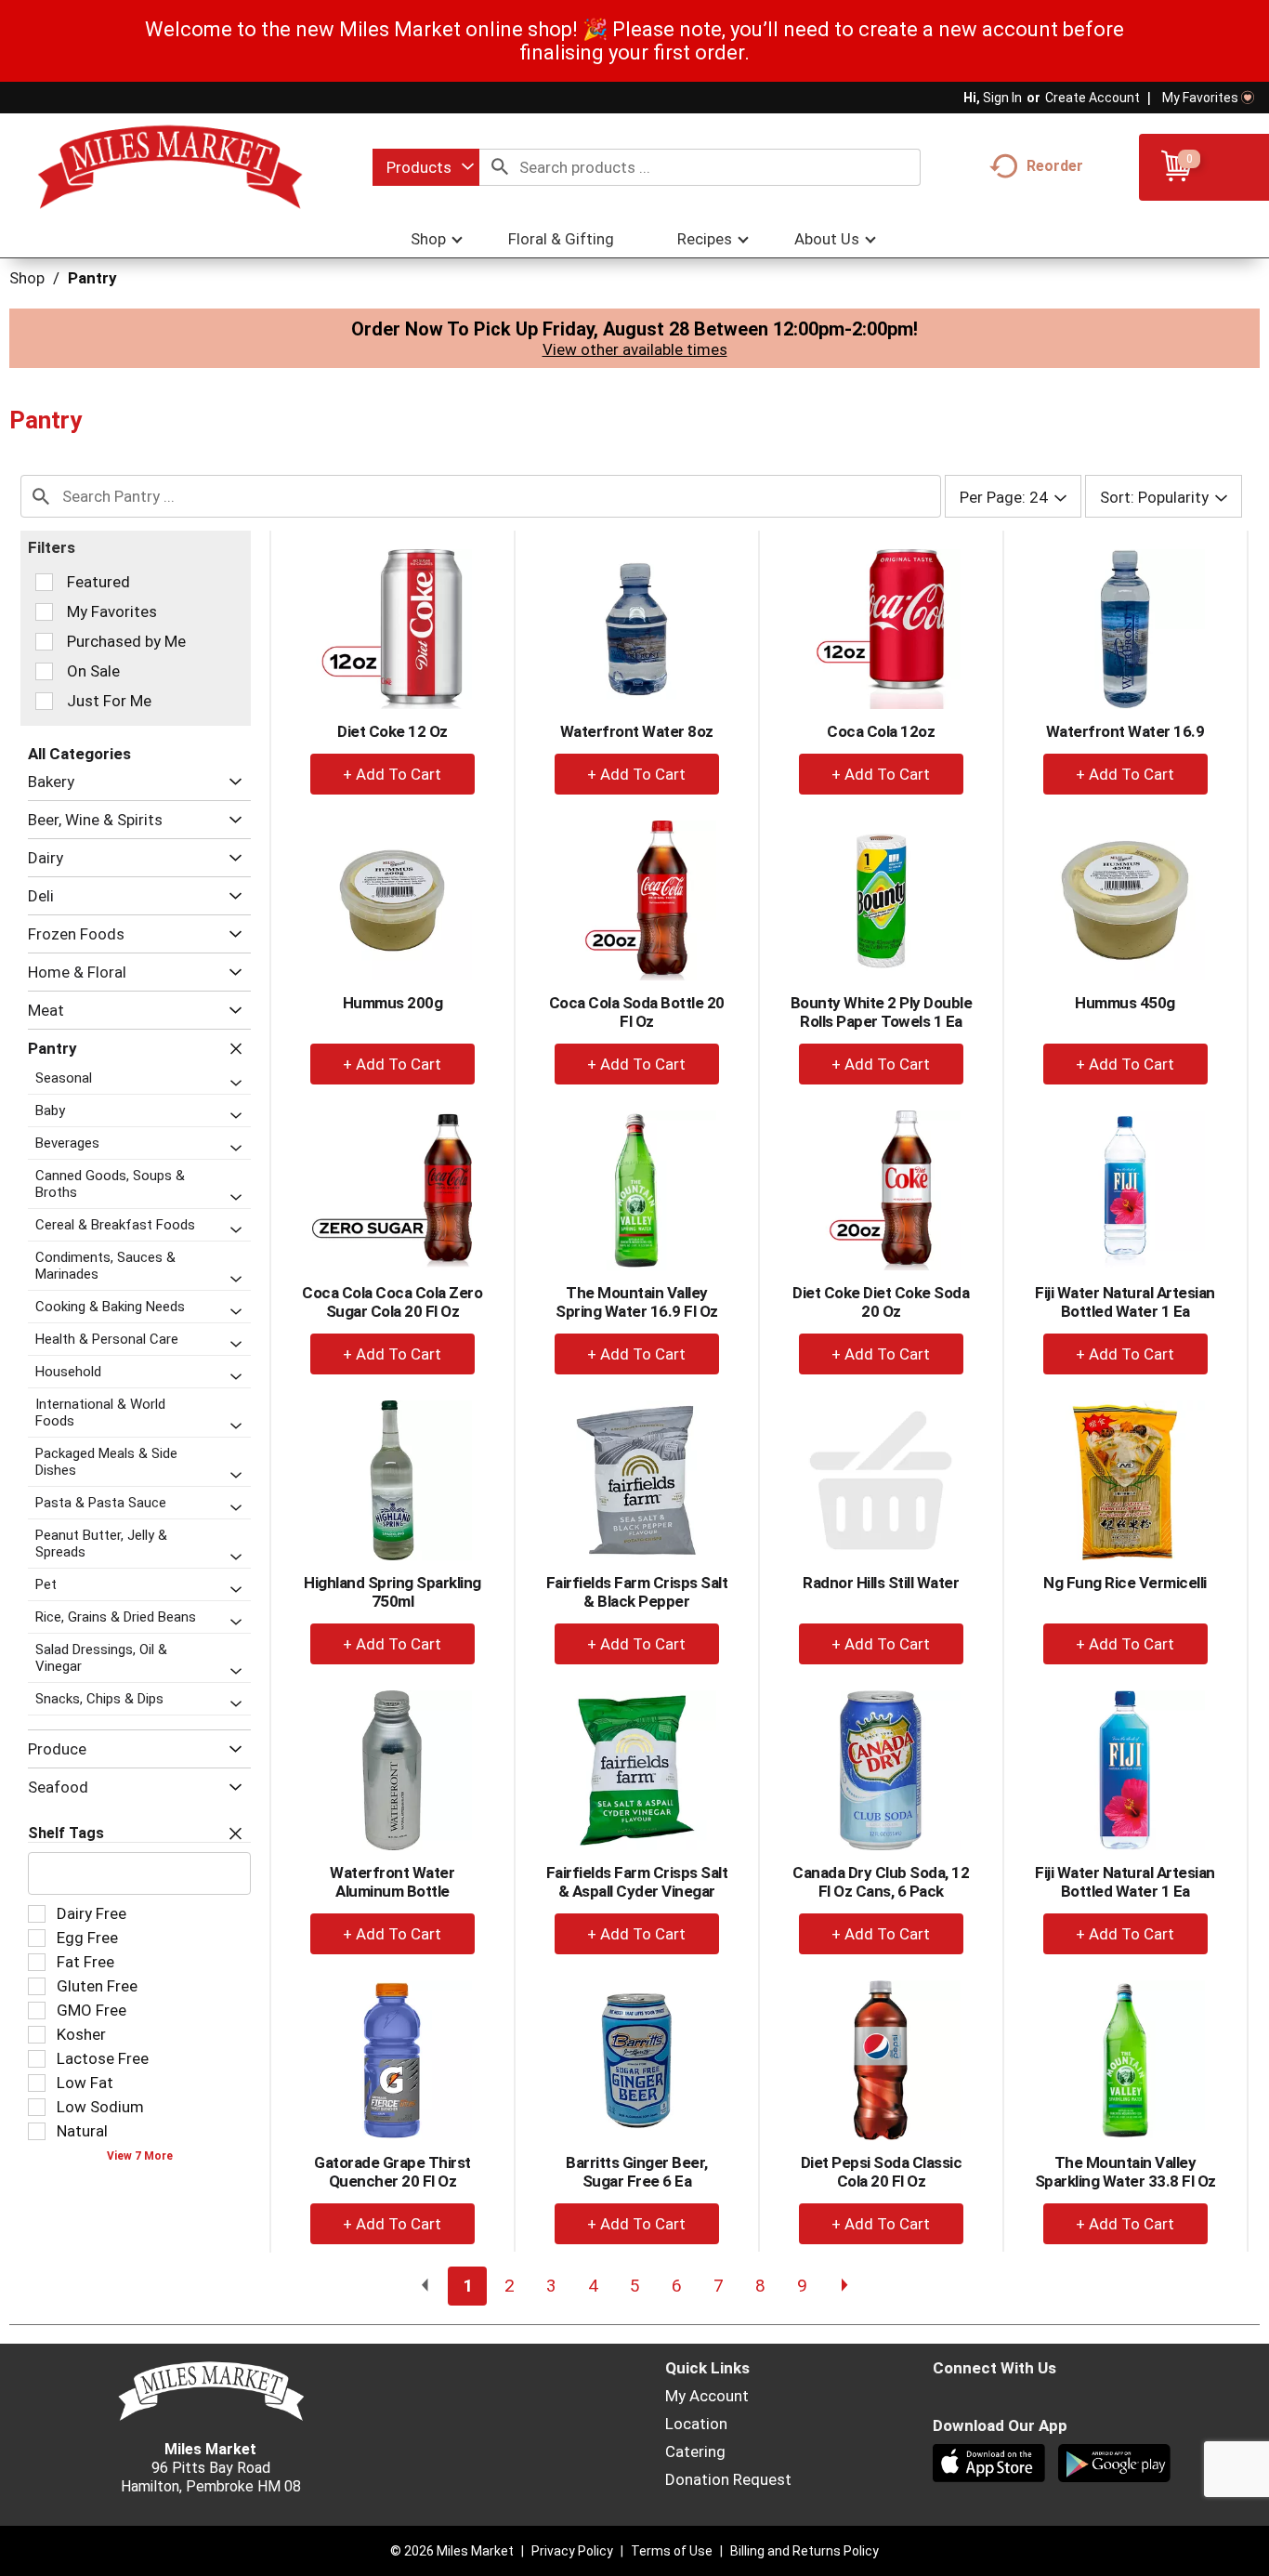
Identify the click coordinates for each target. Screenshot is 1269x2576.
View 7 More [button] (140, 2156)
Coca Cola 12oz (881, 731)
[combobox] (426, 167)
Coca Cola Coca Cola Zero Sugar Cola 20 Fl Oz (392, 1302)
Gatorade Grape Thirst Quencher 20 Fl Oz (392, 2172)
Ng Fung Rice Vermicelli (1125, 1583)
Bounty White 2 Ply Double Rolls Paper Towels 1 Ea (882, 1012)
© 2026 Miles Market (452, 2551)
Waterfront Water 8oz (637, 731)
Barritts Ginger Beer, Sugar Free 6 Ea (637, 2172)
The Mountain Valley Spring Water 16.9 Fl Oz (637, 1302)
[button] (231, 782)
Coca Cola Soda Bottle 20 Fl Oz (637, 1012)
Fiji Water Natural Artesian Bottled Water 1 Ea (1125, 1302)
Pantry (92, 278)
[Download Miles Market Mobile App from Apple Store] (991, 2465)
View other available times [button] (635, 349)
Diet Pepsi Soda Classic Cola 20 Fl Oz (882, 2172)
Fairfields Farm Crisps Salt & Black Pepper (637, 1592)
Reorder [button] (1055, 166)
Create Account (1092, 98)
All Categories (79, 754)
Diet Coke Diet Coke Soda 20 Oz (881, 1302)
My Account (707, 2396)
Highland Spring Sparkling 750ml (392, 1592)
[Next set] (844, 2286)
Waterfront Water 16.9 (1125, 731)
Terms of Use (672, 2551)
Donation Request (728, 2479)
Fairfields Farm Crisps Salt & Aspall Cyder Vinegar (637, 1882)
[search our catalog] (500, 167)
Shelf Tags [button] (66, 1833)
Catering (695, 2451)
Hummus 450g (1125, 1003)
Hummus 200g (393, 1003)
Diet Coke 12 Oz (392, 731)
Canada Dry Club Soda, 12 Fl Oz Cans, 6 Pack (881, 1882)
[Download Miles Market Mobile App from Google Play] (1116, 2465)
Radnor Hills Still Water (881, 1583)
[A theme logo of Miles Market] (170, 167)
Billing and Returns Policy (805, 2551)
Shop (27, 278)
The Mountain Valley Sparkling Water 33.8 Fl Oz (1125, 2172)
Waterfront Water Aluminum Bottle (392, 1882)
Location (696, 2424)
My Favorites (1200, 98)
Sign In (1002, 98)
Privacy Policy (572, 2551)
